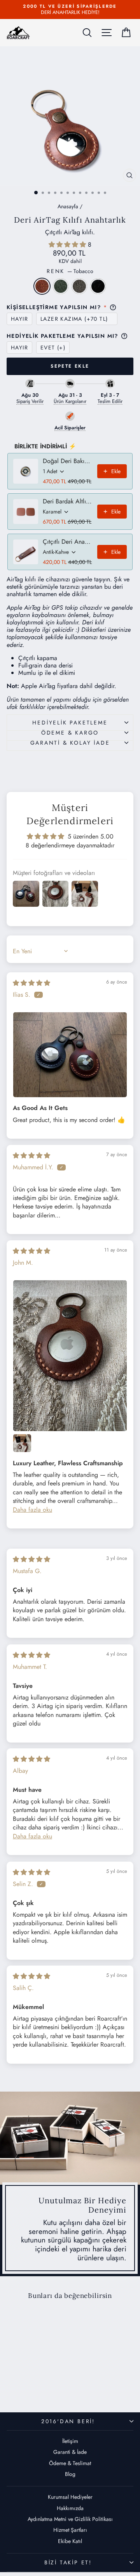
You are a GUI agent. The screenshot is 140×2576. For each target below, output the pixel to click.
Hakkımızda (70, 2508)
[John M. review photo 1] (70, 1356)
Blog (70, 2474)
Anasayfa (68, 206)
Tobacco (42, 286)
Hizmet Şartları (70, 2530)
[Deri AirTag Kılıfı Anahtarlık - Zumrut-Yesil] (26, 2387)
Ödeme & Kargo (70, 733)
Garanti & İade (70, 2452)
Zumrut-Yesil (61, 286)
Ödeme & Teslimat (70, 2463)
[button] (68, 245)
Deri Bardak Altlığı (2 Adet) (68, 501)
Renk (70, 271)
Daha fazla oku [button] (32, 1510)
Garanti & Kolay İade (70, 743)
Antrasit (79, 286)
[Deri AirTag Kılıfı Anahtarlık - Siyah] (44, 2387)
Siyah (98, 286)
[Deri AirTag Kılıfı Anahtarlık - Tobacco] (17, 2387)
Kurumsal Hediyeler (70, 2497)
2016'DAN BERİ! (68, 2421)
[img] (31, 983)
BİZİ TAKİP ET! (68, 2562)
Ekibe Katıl (70, 2541)
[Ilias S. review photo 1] (70, 1055)
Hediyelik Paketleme (70, 723)
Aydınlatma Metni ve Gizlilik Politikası (70, 2519)
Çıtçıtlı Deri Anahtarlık (68, 542)
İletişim (70, 2441)
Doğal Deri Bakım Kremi (68, 461)
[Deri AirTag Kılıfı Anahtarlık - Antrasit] (35, 2387)
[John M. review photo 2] (22, 1443)
